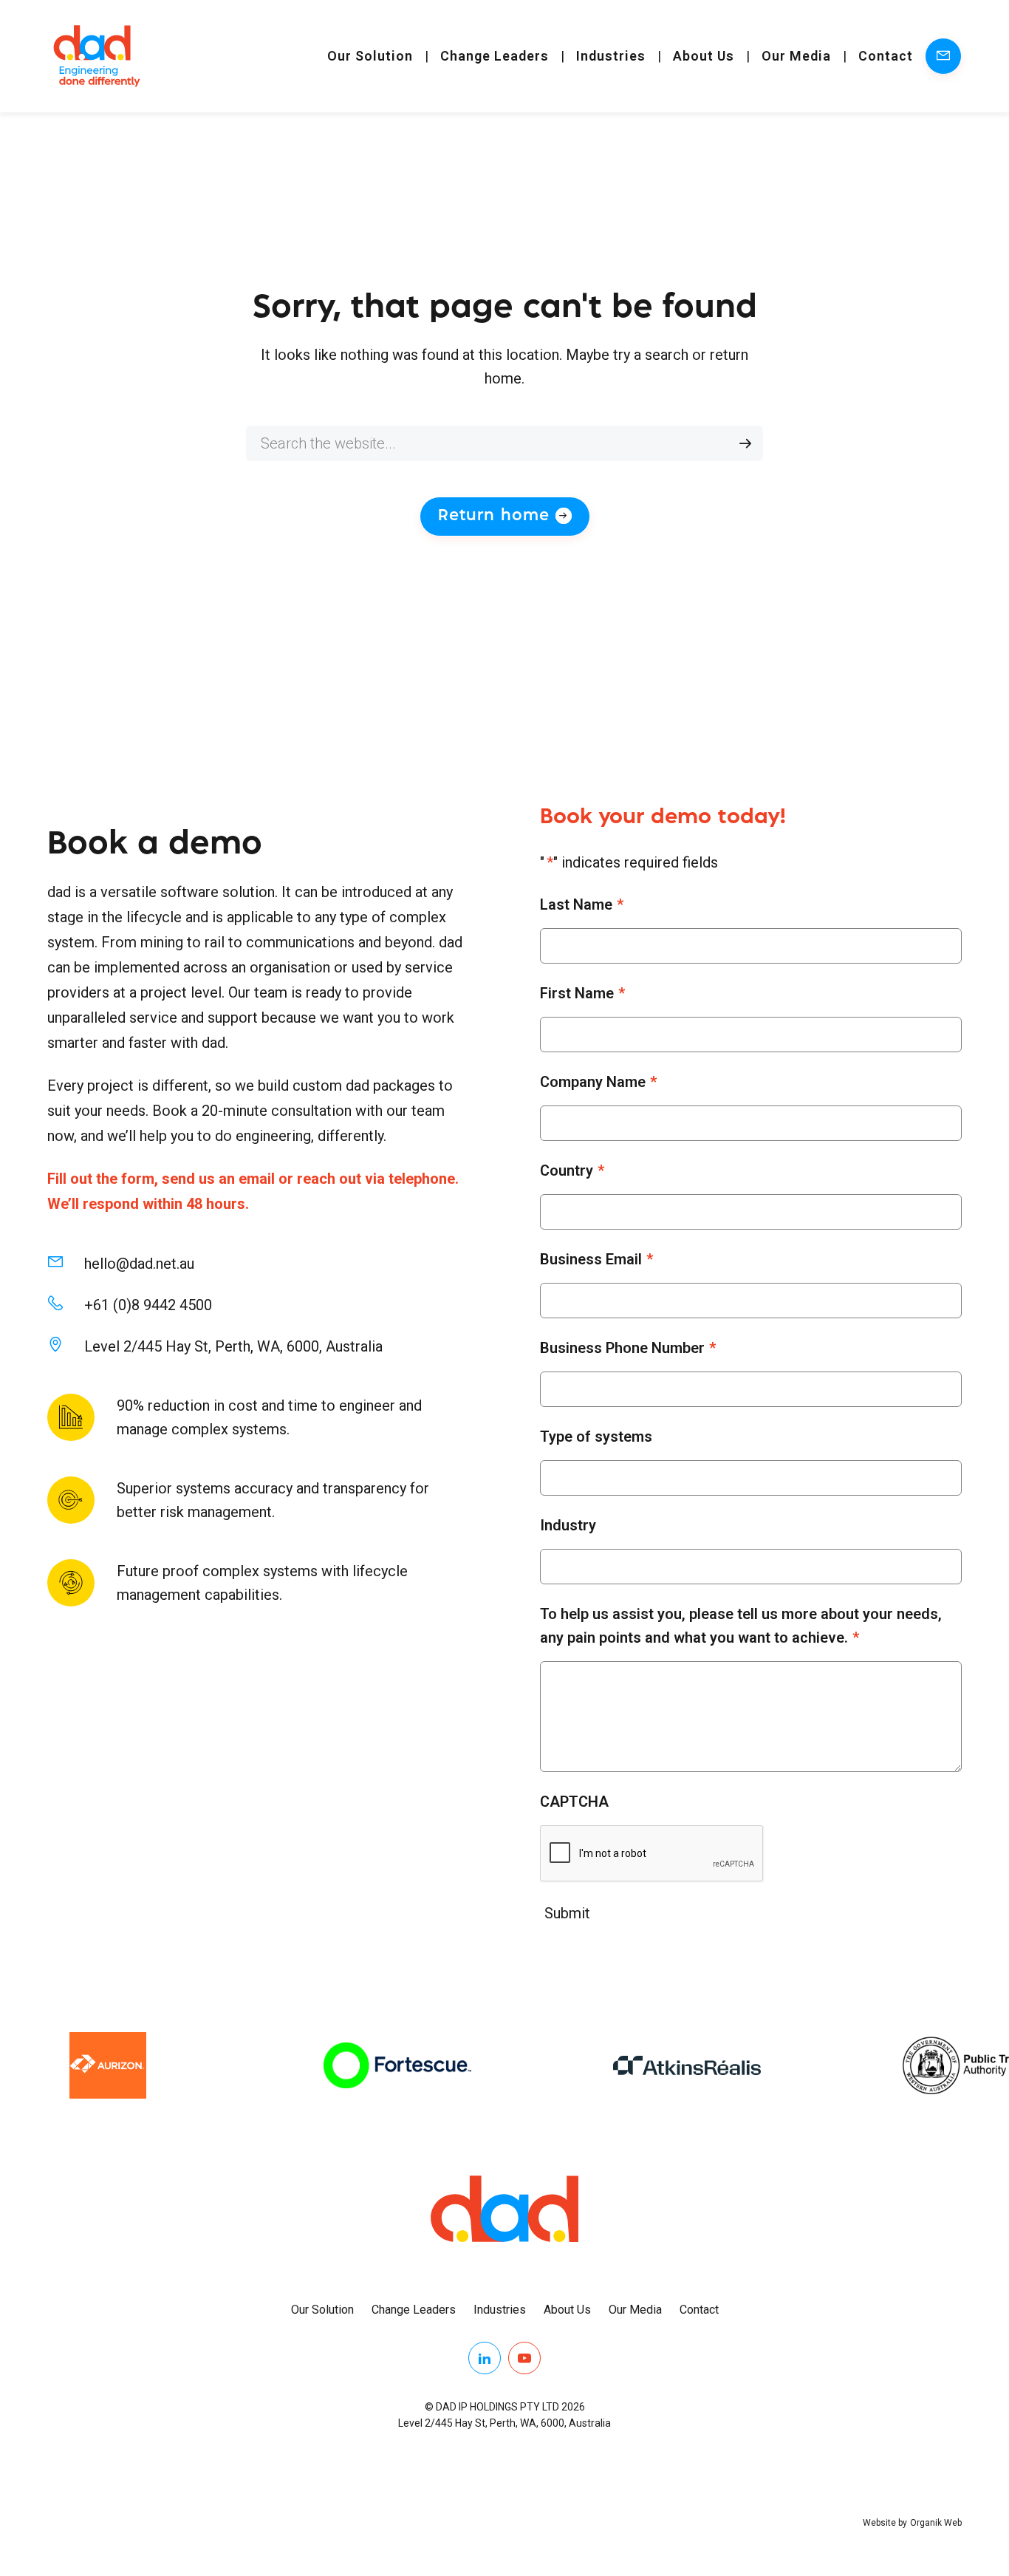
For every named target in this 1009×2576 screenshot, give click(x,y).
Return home (494, 516)
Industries (611, 56)
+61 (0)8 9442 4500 (148, 1305)
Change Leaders (495, 56)
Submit (567, 1913)
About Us (704, 56)
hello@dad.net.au (139, 1264)
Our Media (796, 56)
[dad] (97, 56)
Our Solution (370, 56)
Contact (886, 56)
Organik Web (936, 2523)
